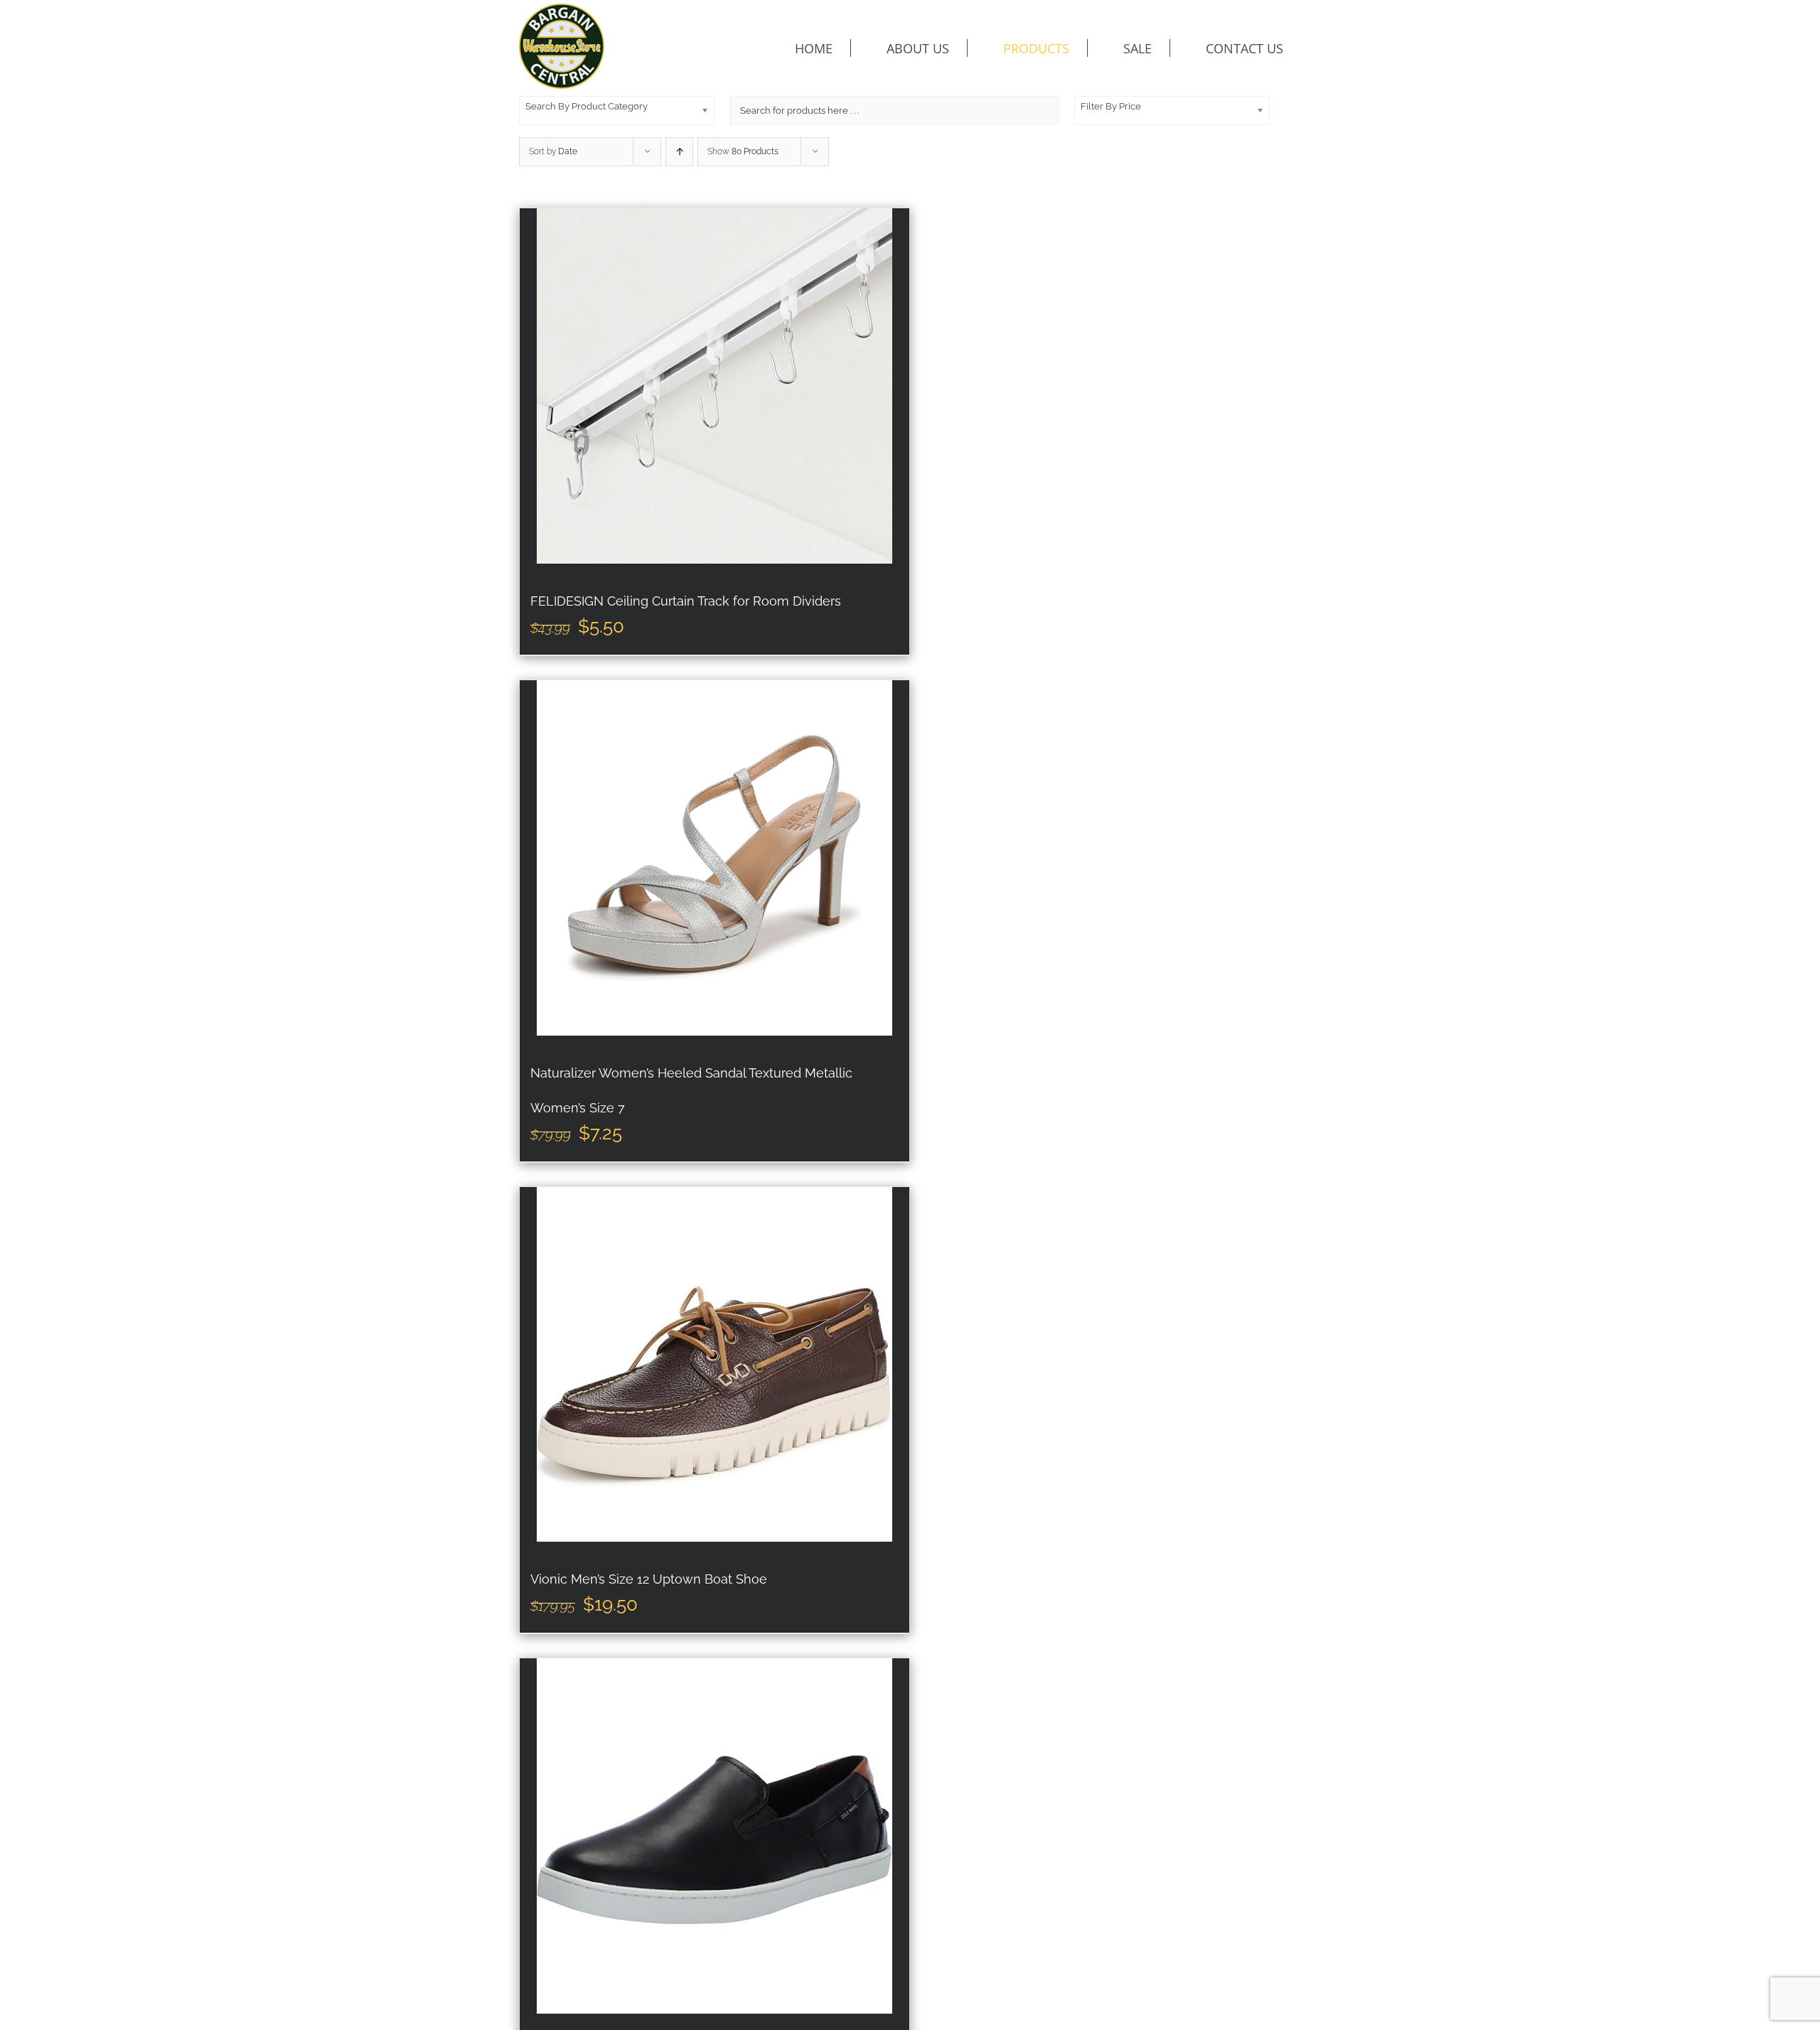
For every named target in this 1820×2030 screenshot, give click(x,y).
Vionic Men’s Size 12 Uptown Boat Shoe (649, 1579)
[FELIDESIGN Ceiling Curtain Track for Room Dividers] (714, 386)
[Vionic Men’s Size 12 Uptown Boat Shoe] (714, 1364)
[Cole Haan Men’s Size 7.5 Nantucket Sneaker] (714, 1836)
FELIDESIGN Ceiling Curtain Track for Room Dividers (686, 601)
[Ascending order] (679, 152)
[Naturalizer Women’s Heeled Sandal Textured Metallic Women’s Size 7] (714, 858)
